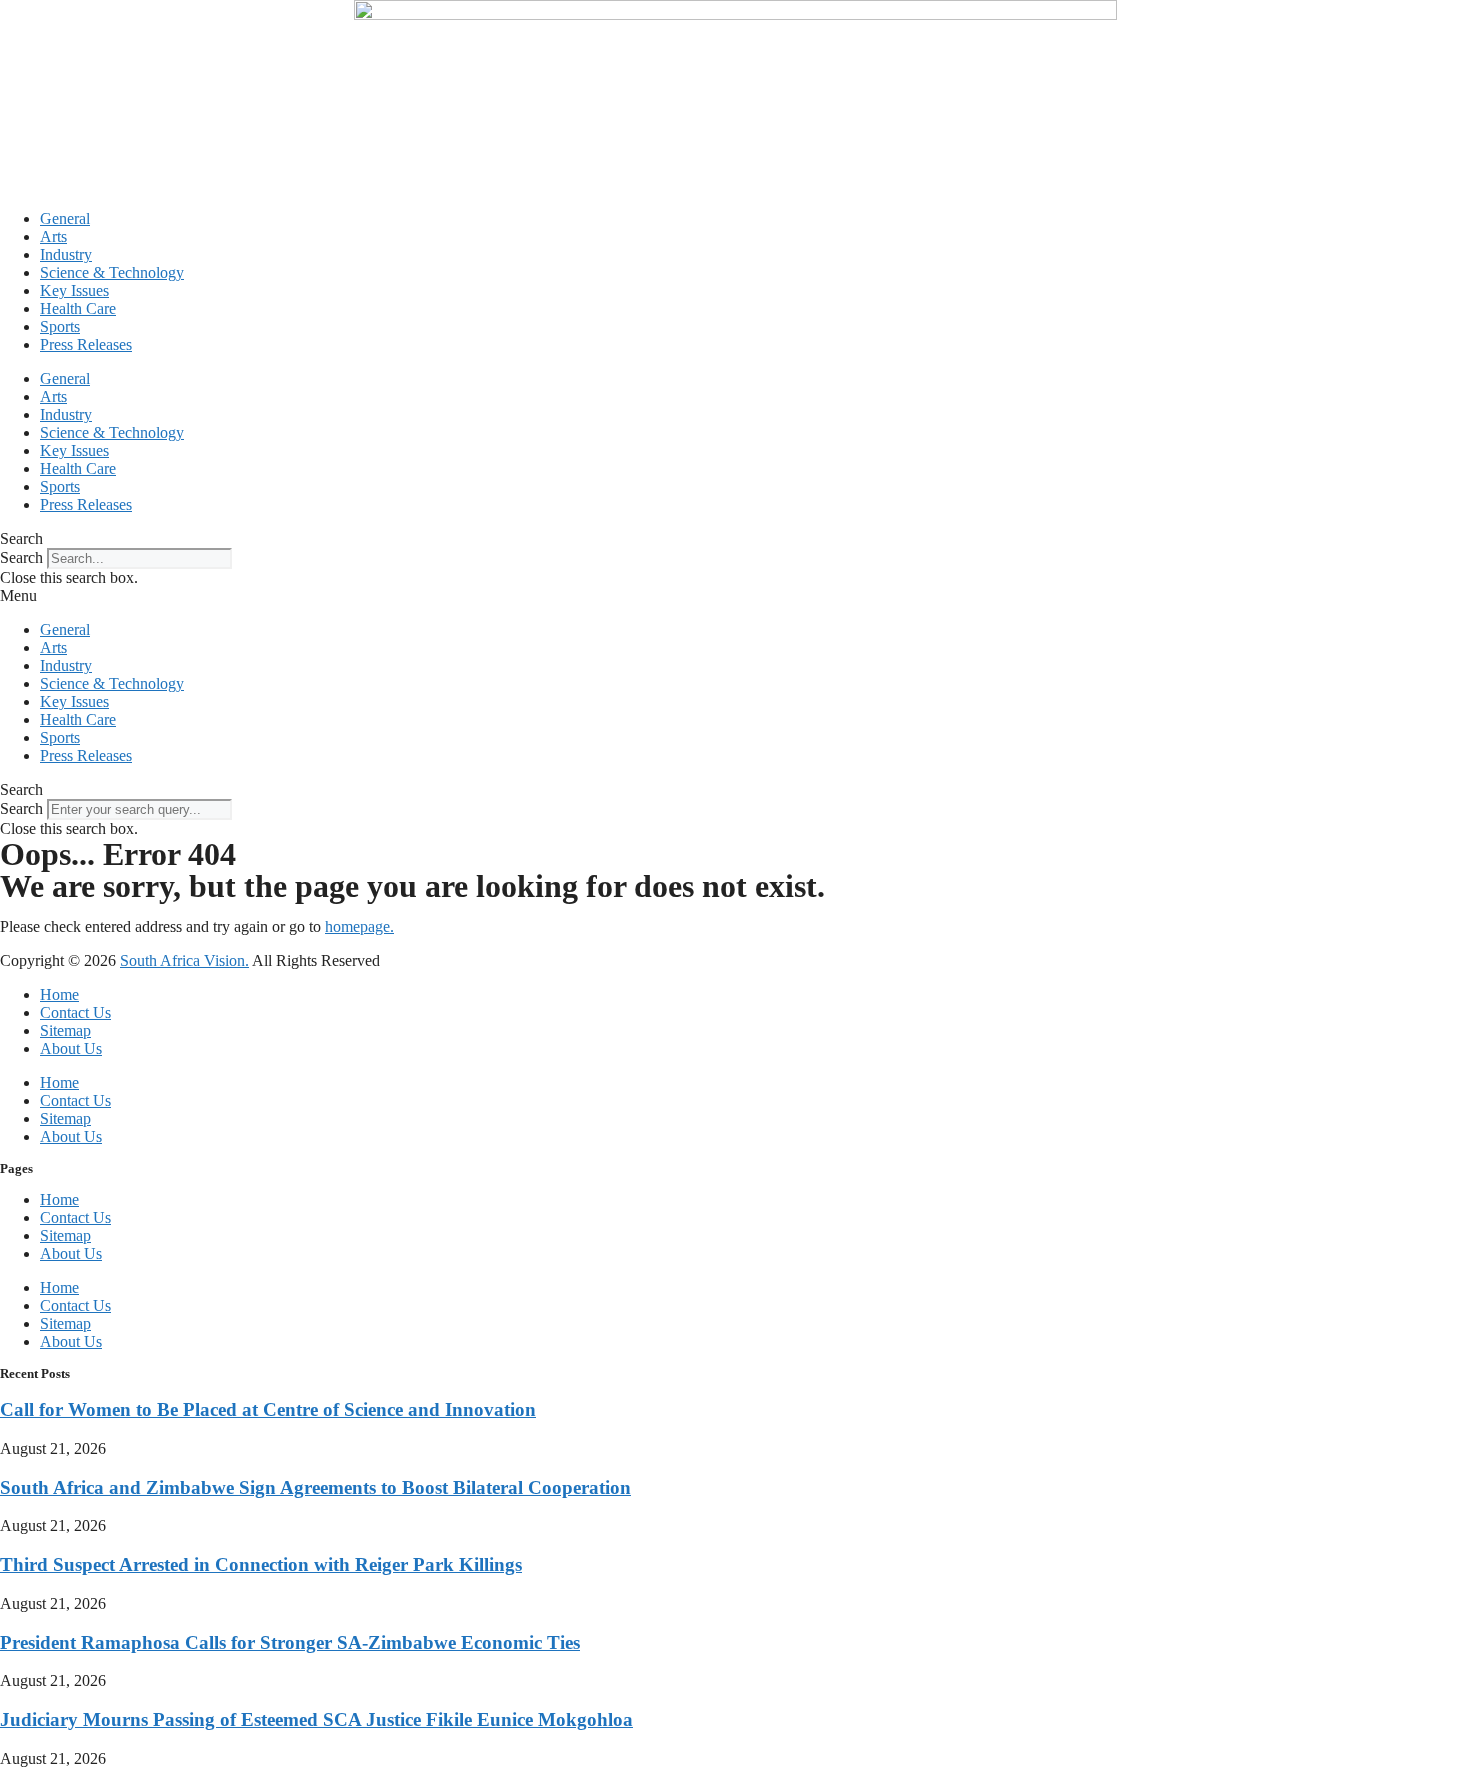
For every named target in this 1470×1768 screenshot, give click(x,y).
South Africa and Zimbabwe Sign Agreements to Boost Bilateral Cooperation (315, 1487)
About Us (71, 1048)
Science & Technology (112, 272)
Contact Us (75, 1012)
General (65, 218)
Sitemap (65, 1030)
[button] (735, 539)
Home (59, 994)
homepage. (359, 926)
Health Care (78, 308)
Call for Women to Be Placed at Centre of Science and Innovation (268, 1409)
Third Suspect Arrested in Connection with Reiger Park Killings (261, 1564)
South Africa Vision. (184, 960)
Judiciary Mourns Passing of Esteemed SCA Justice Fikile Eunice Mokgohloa (316, 1719)
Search (21, 557)
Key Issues (74, 290)
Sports (60, 326)
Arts (53, 236)
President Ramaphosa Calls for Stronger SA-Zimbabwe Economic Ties (290, 1642)
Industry (66, 254)
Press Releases (86, 344)
